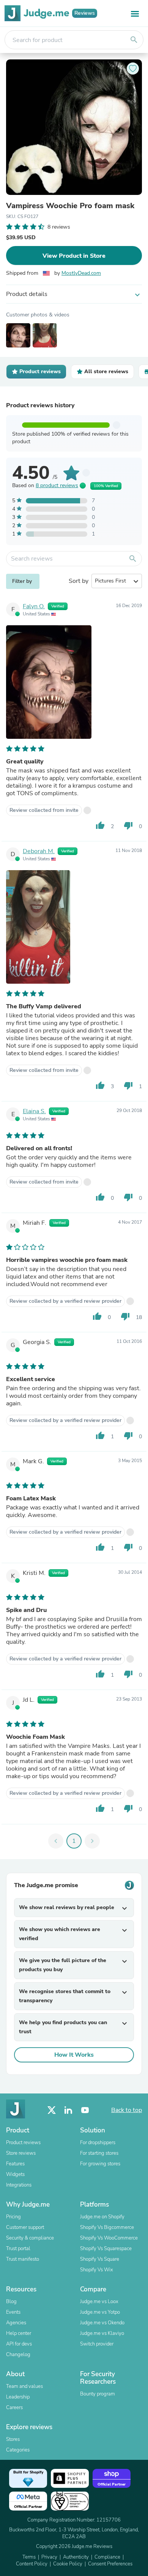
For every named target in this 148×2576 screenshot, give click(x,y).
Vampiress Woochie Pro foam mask (70, 206)
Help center (19, 2333)
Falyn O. (34, 606)
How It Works (74, 2055)
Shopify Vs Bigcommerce (107, 2227)
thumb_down (128, 825)
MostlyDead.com (81, 273)
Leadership (18, 2397)
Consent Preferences (110, 2564)
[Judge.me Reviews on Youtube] (85, 2110)
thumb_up (100, 825)
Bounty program (98, 2394)
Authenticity (76, 2557)
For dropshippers (98, 2143)
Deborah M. (39, 851)
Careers (14, 2408)
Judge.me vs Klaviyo (102, 2333)
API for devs (19, 2344)
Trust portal (18, 2249)
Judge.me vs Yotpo (100, 2312)
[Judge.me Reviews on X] (52, 2110)
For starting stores (99, 2153)
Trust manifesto (23, 2259)
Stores (13, 2439)
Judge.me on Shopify (102, 2217)
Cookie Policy (68, 2564)
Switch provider (97, 2344)
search (134, 40)
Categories (18, 2450)
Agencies (16, 2323)
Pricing (13, 2217)
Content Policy (32, 2564)
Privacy (49, 2557)
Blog (11, 2302)
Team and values (24, 2386)
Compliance (107, 2557)
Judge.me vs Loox (99, 2302)
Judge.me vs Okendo (102, 2323)
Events (13, 2312)
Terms (29, 2557)
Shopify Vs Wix (97, 2270)
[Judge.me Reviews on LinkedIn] (68, 2110)
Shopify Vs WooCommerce (109, 2238)
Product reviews (23, 2143)
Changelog (18, 2355)
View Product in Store (74, 256)
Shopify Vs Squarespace (106, 2249)
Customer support (25, 2227)
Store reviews (21, 2153)
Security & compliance (30, 2238)
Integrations (19, 2185)
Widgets (15, 2174)
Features (15, 2164)
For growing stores (100, 2164)
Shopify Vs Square (100, 2259)
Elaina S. (34, 1111)
